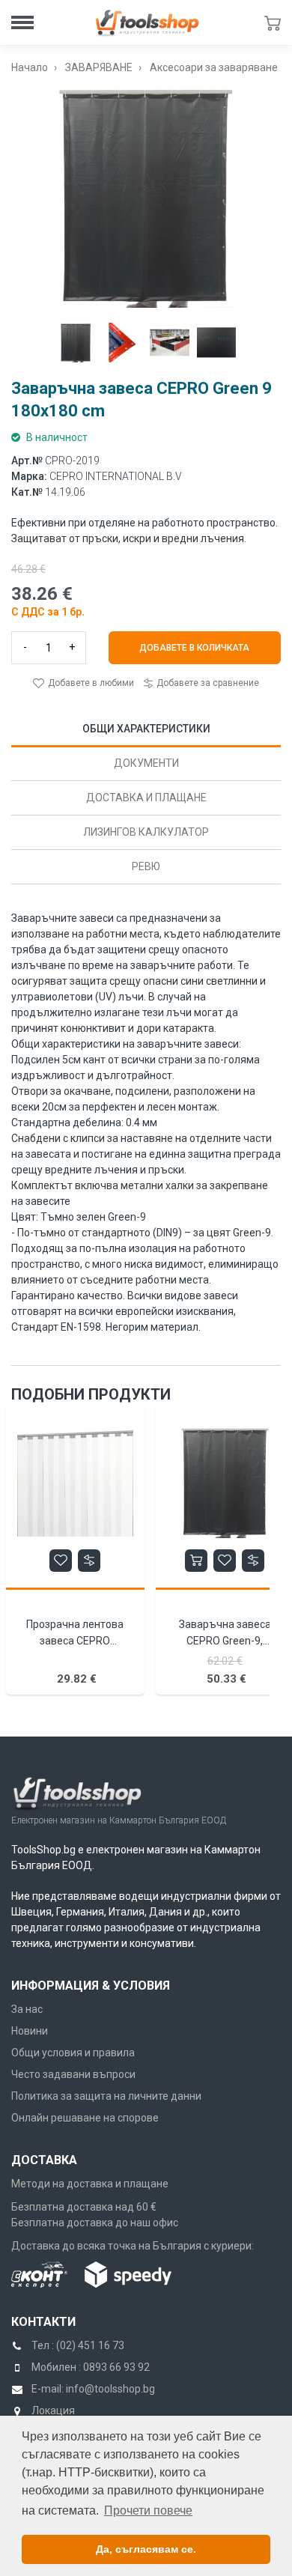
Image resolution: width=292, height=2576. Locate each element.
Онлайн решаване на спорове (85, 2118)
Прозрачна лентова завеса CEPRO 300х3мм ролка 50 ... (75, 1641)
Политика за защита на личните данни (106, 2096)
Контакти (43, 2322)
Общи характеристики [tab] (146, 729)
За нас (27, 2009)
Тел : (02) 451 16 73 (78, 2345)
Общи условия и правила (73, 2053)
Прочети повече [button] (148, 2510)
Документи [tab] (146, 763)
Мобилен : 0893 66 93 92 (91, 2367)
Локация (53, 2411)
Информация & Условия (91, 1986)
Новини (30, 2031)
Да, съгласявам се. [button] (146, 2549)
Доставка (44, 2160)
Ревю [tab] (146, 866)
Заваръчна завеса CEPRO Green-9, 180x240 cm (225, 1641)
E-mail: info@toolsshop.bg (93, 2389)
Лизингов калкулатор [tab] (146, 832)
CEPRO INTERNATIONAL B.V (116, 476)
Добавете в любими (90, 683)
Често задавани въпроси (73, 2074)
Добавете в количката (194, 648)
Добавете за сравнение (207, 683)
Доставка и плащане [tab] (146, 798)
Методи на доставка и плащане (90, 2184)
